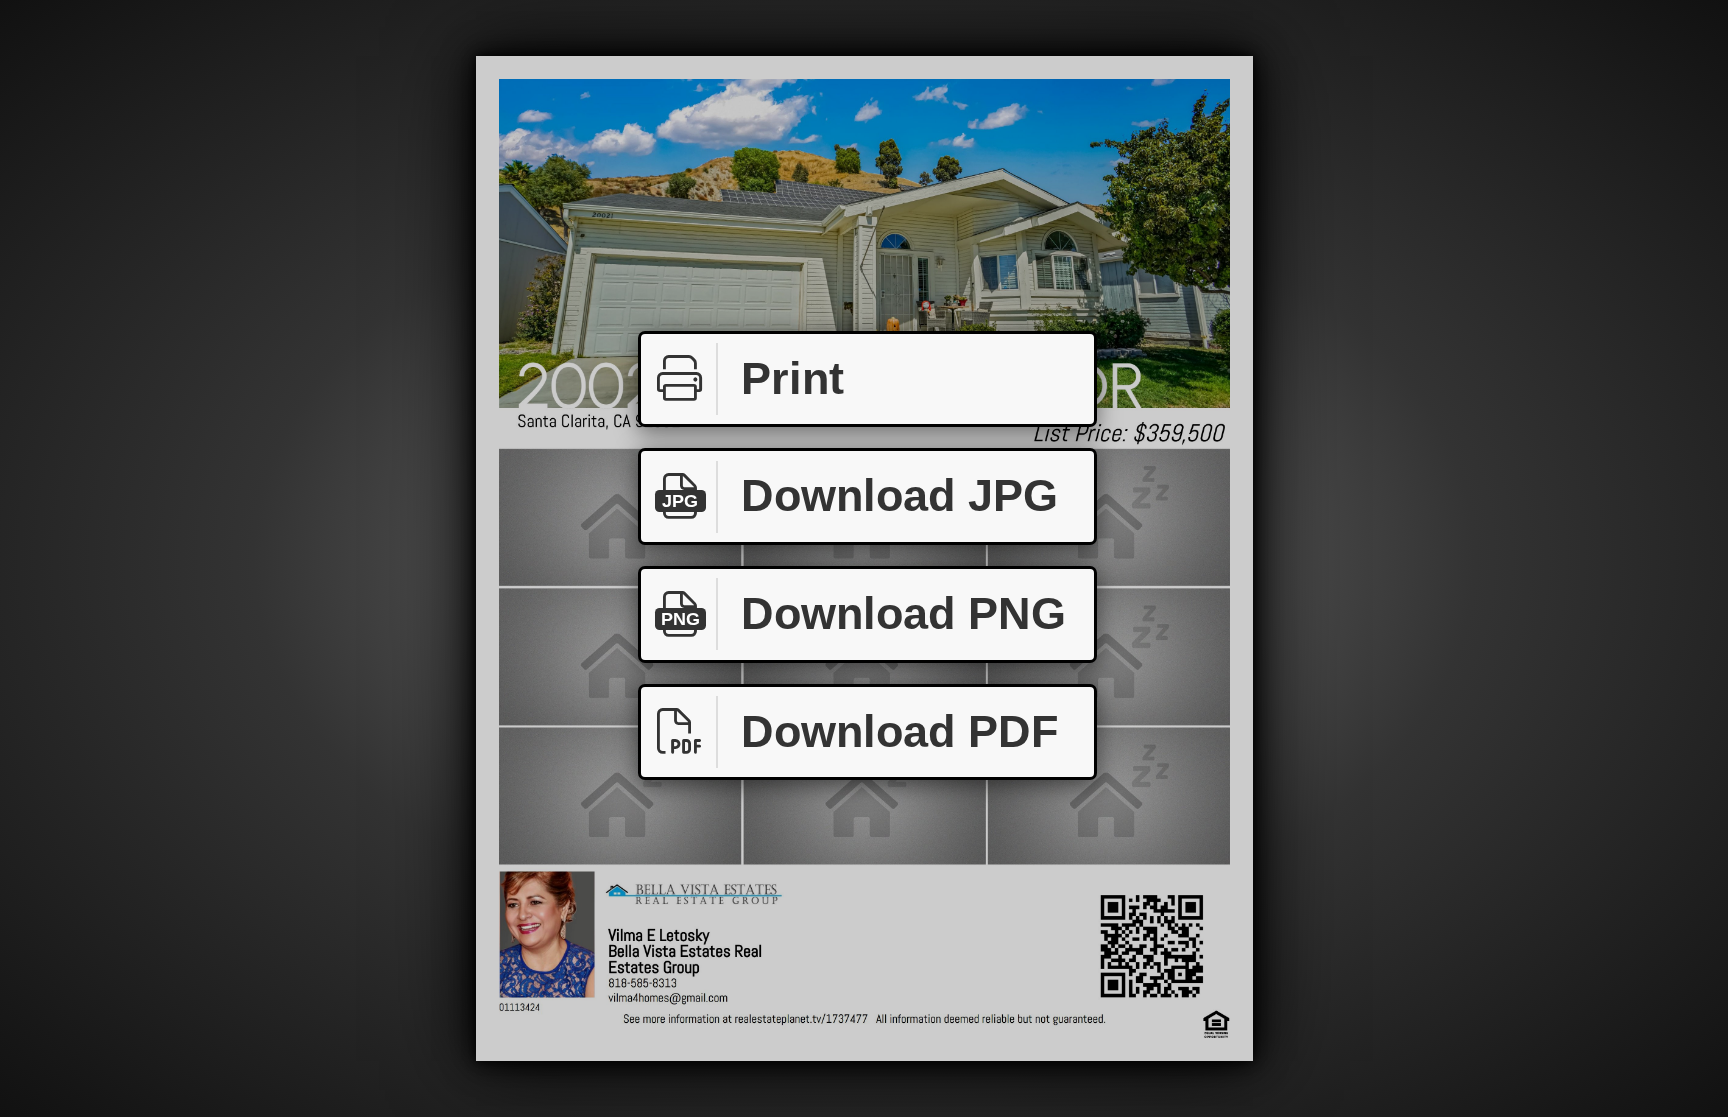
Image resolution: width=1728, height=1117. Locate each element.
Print (792, 378)
